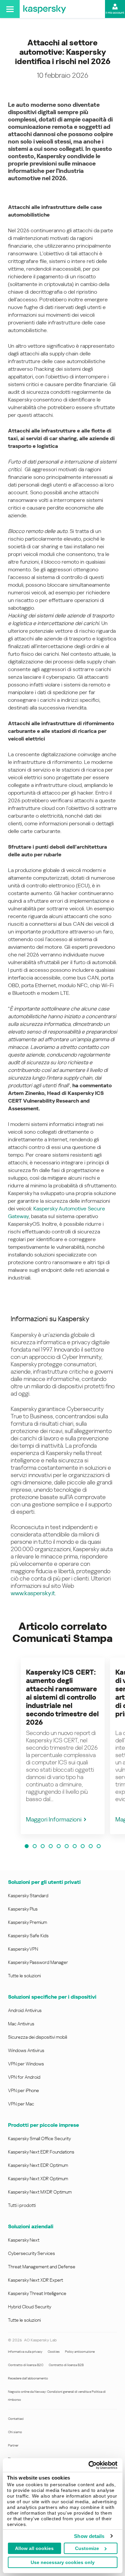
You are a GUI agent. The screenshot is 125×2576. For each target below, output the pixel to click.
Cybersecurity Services (31, 2253)
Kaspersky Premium (27, 1922)
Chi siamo (15, 2432)
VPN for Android (24, 2077)
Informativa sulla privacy (25, 2352)
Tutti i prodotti (22, 2205)
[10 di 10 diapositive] (99, 1846)
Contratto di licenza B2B (66, 2365)
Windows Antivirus (26, 2050)
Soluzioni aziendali (31, 2226)
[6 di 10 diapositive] (67, 1846)
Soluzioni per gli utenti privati (44, 1882)
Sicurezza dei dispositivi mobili (37, 2037)
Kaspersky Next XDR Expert (35, 2280)
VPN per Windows (26, 2064)
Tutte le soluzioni (24, 1976)
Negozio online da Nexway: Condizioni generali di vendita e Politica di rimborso (57, 2396)
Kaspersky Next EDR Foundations (41, 2152)
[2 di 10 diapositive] (35, 1846)
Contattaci (16, 2419)
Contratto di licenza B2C (26, 2365)
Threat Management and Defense (42, 2267)
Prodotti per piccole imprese (43, 2125)
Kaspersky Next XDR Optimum (38, 2179)
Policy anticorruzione (80, 2352)
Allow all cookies (34, 2548)
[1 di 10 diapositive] (27, 1846)
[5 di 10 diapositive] (59, 1846)
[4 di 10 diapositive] (51, 1846)
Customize (87, 2548)
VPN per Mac (21, 2104)
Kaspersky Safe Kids (28, 1936)
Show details (89, 2536)
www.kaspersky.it (33, 1593)
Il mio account (115, 13)
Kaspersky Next (24, 2240)
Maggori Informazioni (54, 1819)
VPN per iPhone (23, 2090)
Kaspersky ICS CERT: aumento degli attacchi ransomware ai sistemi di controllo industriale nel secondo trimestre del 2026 (62, 1697)
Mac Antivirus (21, 2024)
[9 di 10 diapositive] (91, 1846)
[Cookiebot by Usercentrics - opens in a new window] (89, 2465)
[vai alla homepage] (45, 9)
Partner (13, 2445)
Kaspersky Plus (23, 1909)
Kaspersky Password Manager (38, 1962)
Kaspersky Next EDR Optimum (38, 2165)
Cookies (54, 2352)
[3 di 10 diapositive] (43, 1846)
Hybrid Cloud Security (30, 2307)
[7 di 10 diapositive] (75, 1846)
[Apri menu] (10, 9)
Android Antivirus (25, 2010)
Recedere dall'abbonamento (28, 2378)
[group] (63, 1746)
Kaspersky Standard (28, 1896)
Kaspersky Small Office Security (39, 2138)
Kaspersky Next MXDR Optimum (40, 2192)
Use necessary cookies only (63, 2562)
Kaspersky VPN (23, 1949)
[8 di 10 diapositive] (83, 1846)
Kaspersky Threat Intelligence (37, 2293)
